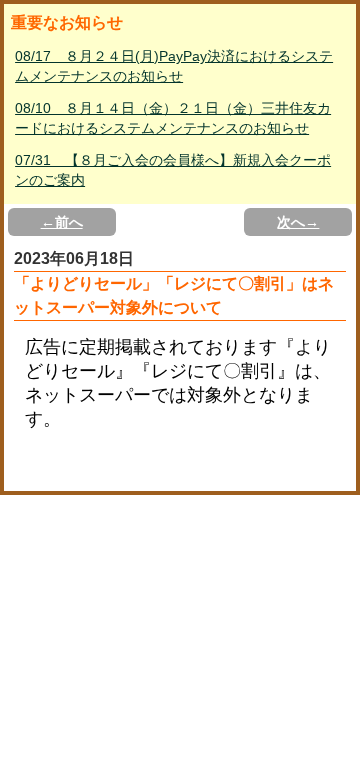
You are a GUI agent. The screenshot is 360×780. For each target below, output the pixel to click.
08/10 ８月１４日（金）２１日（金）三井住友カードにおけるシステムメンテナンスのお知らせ (173, 118)
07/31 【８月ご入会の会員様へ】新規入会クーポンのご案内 (173, 170)
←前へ (62, 222)
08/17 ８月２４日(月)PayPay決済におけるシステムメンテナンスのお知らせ (174, 66)
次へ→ (298, 222)
